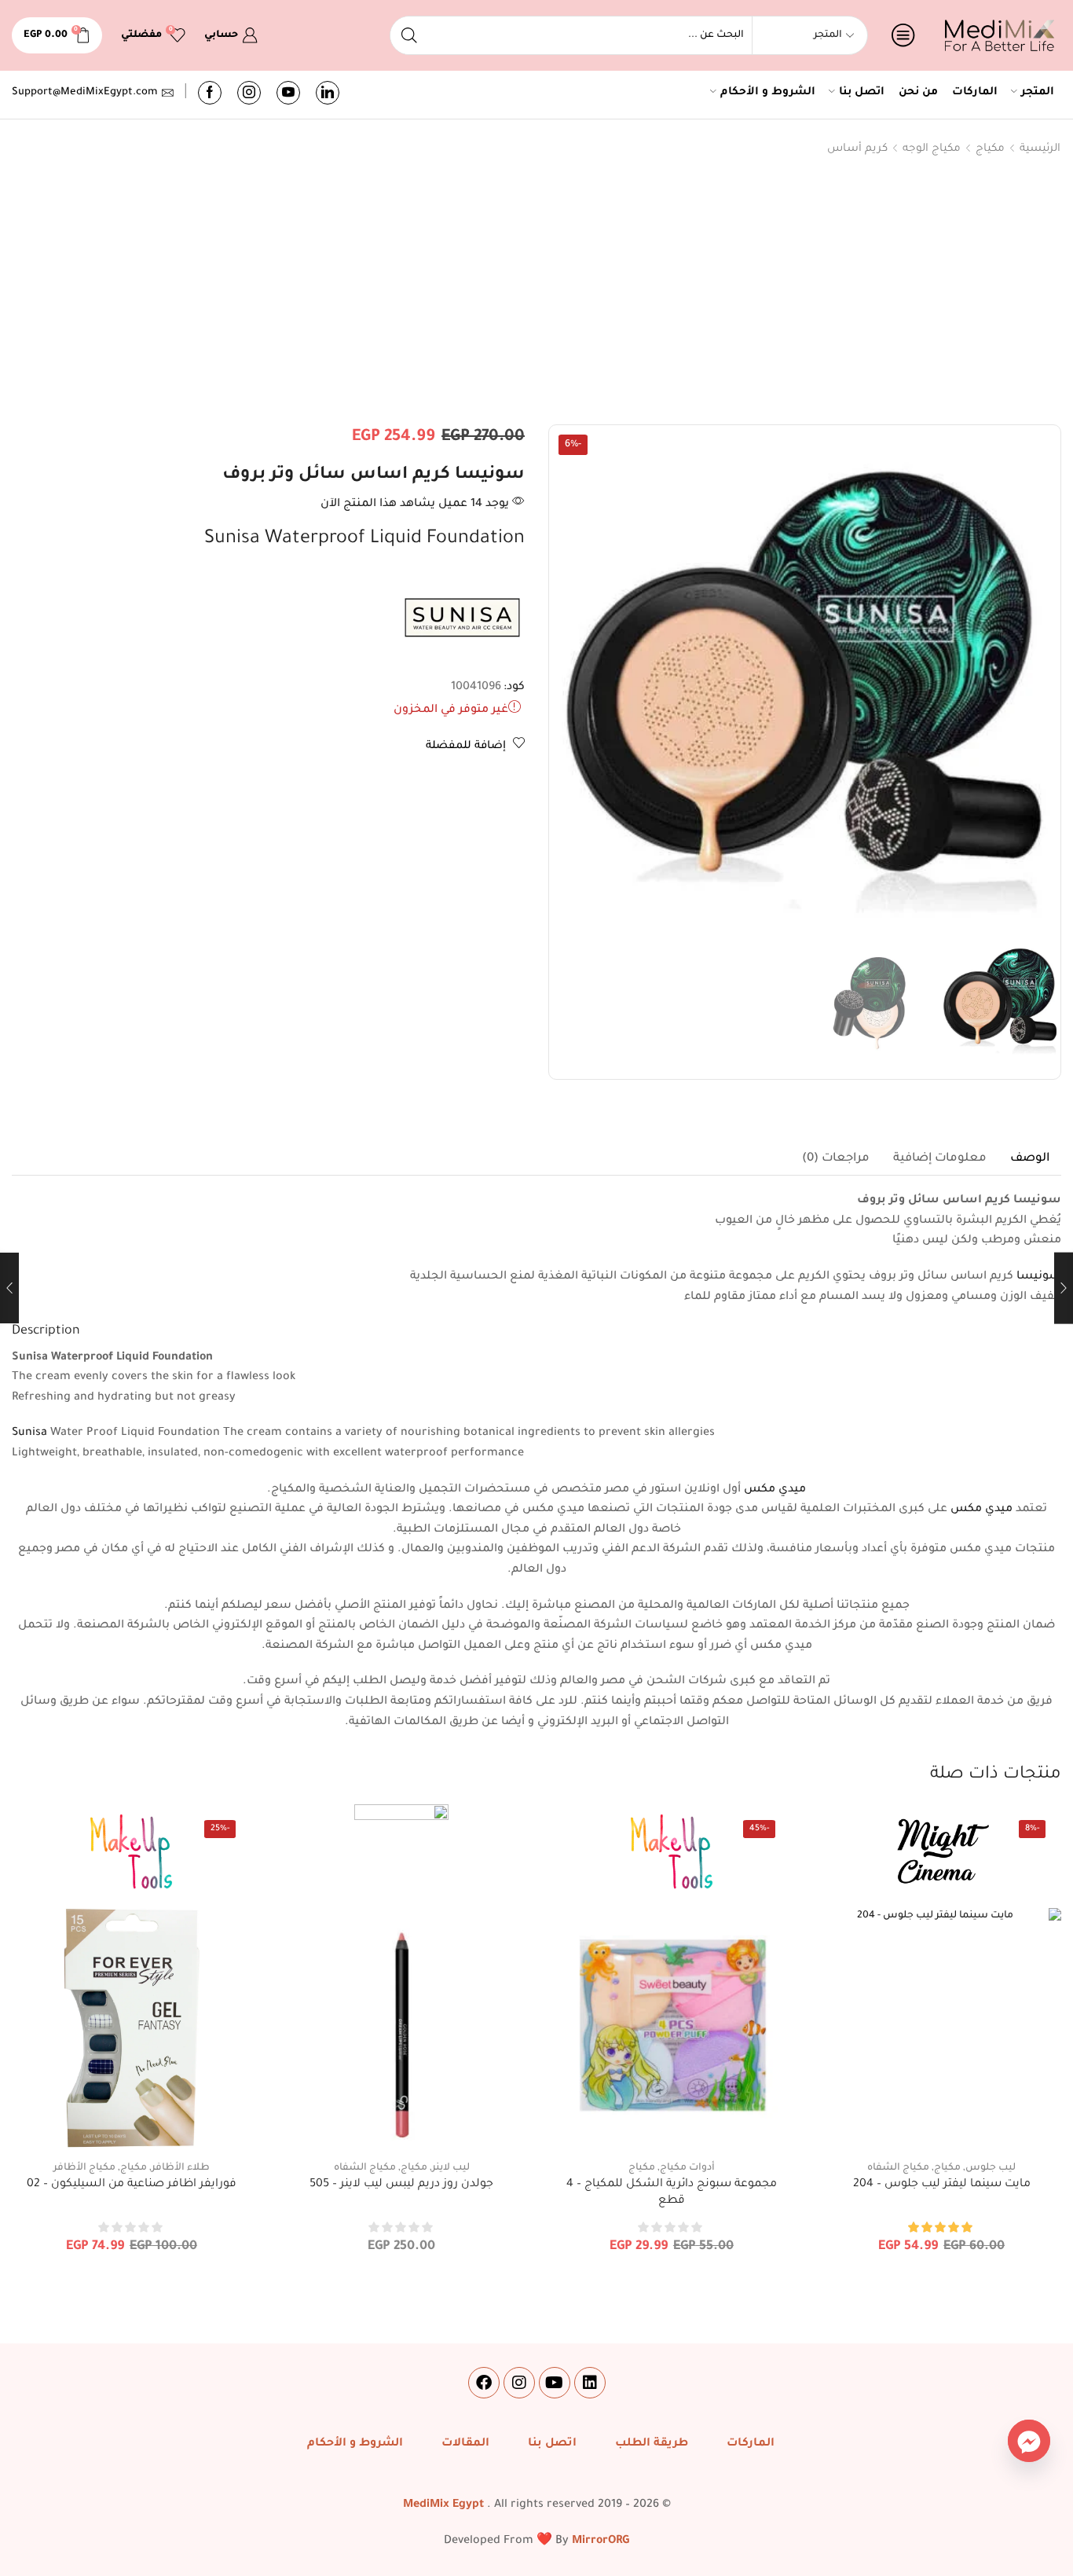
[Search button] (409, 35)
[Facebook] (210, 93)
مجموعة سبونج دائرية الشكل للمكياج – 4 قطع (672, 2193)
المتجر (1038, 93)
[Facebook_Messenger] (1029, 2441)
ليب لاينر (451, 2168)
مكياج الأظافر (84, 2168)
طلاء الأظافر (181, 2168)
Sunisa (29, 1433)
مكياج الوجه (932, 149)
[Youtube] (288, 93)
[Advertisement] (536, 294)
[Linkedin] (590, 2383)
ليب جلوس (991, 2168)
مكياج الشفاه (898, 2168)
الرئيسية (1040, 149)
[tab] (1030, 1159)
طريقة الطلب (652, 2444)
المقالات (465, 2444)
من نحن (918, 93)
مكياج (990, 149)
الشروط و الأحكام (768, 93)
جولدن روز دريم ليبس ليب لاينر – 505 (401, 2185)
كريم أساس (857, 149)
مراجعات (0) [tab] (836, 1159)
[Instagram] (249, 93)
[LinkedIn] (328, 93)
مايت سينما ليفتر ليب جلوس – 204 (942, 2185)
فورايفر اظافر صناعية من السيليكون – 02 (132, 2185)
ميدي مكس (775, 1490)
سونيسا (1039, 1277)
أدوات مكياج (687, 2168)
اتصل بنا (862, 93)
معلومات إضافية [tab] (940, 1159)
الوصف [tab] (1030, 1159)
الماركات (975, 93)
